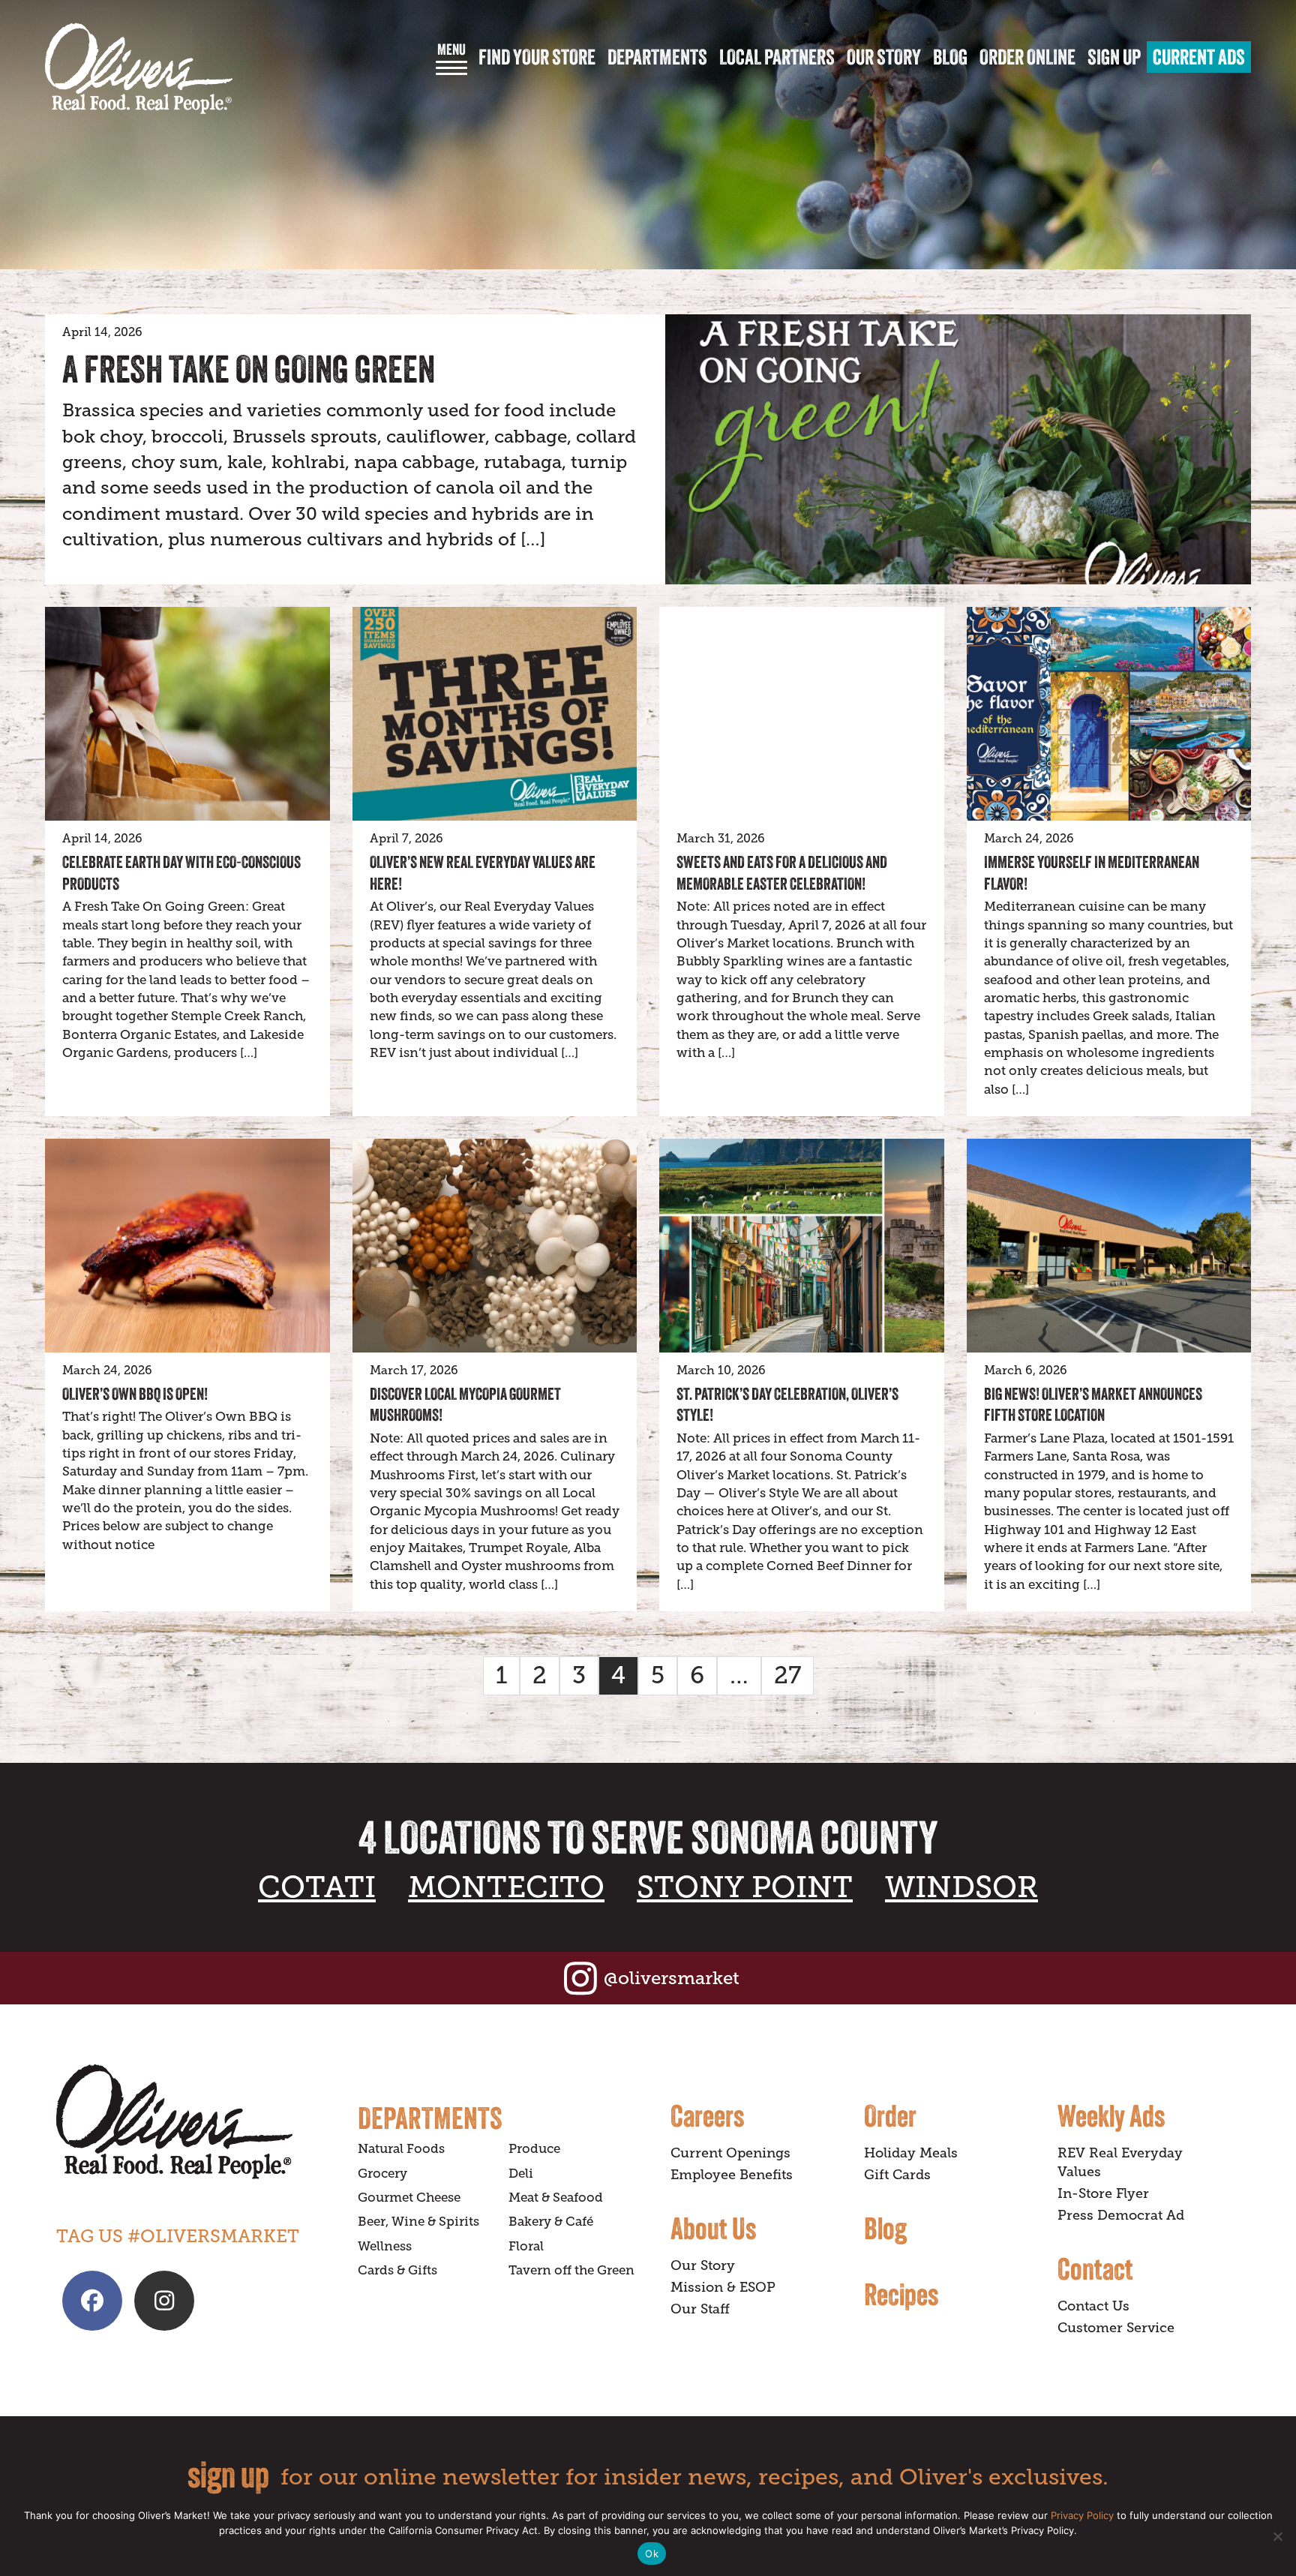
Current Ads (1199, 57)
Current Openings (730, 2153)
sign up (228, 2474)
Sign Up (1114, 57)
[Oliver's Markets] (139, 69)
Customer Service (1116, 2328)
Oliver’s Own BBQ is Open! (135, 1394)
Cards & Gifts (397, 2270)
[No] (1277, 2536)
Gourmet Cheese (409, 2198)
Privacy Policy (1082, 2515)
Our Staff (700, 2309)
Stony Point (745, 1887)
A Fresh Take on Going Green (249, 369)
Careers (707, 2115)
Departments (657, 57)
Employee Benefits (732, 2175)
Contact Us (1093, 2306)
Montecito (506, 1887)
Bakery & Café (551, 2222)
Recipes (901, 2294)
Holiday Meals (911, 2153)
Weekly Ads (1111, 2115)
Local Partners (777, 57)
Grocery (382, 2174)
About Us (713, 2228)
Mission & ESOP (723, 2287)
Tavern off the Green (571, 2270)
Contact (1095, 2268)
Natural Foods (401, 2149)
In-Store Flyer (1103, 2193)
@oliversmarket (672, 1978)
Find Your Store (537, 57)
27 (787, 1675)
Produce (534, 2149)
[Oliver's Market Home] (196, 2122)
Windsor (961, 1887)
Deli (521, 2174)
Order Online (1027, 57)
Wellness (385, 2246)
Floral (526, 2246)
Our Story (884, 57)
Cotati (317, 1887)
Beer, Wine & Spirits (418, 2222)
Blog (950, 57)
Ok (652, 2553)
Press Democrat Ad (1121, 2215)
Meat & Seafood (556, 2198)
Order (890, 2115)
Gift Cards (897, 2175)
